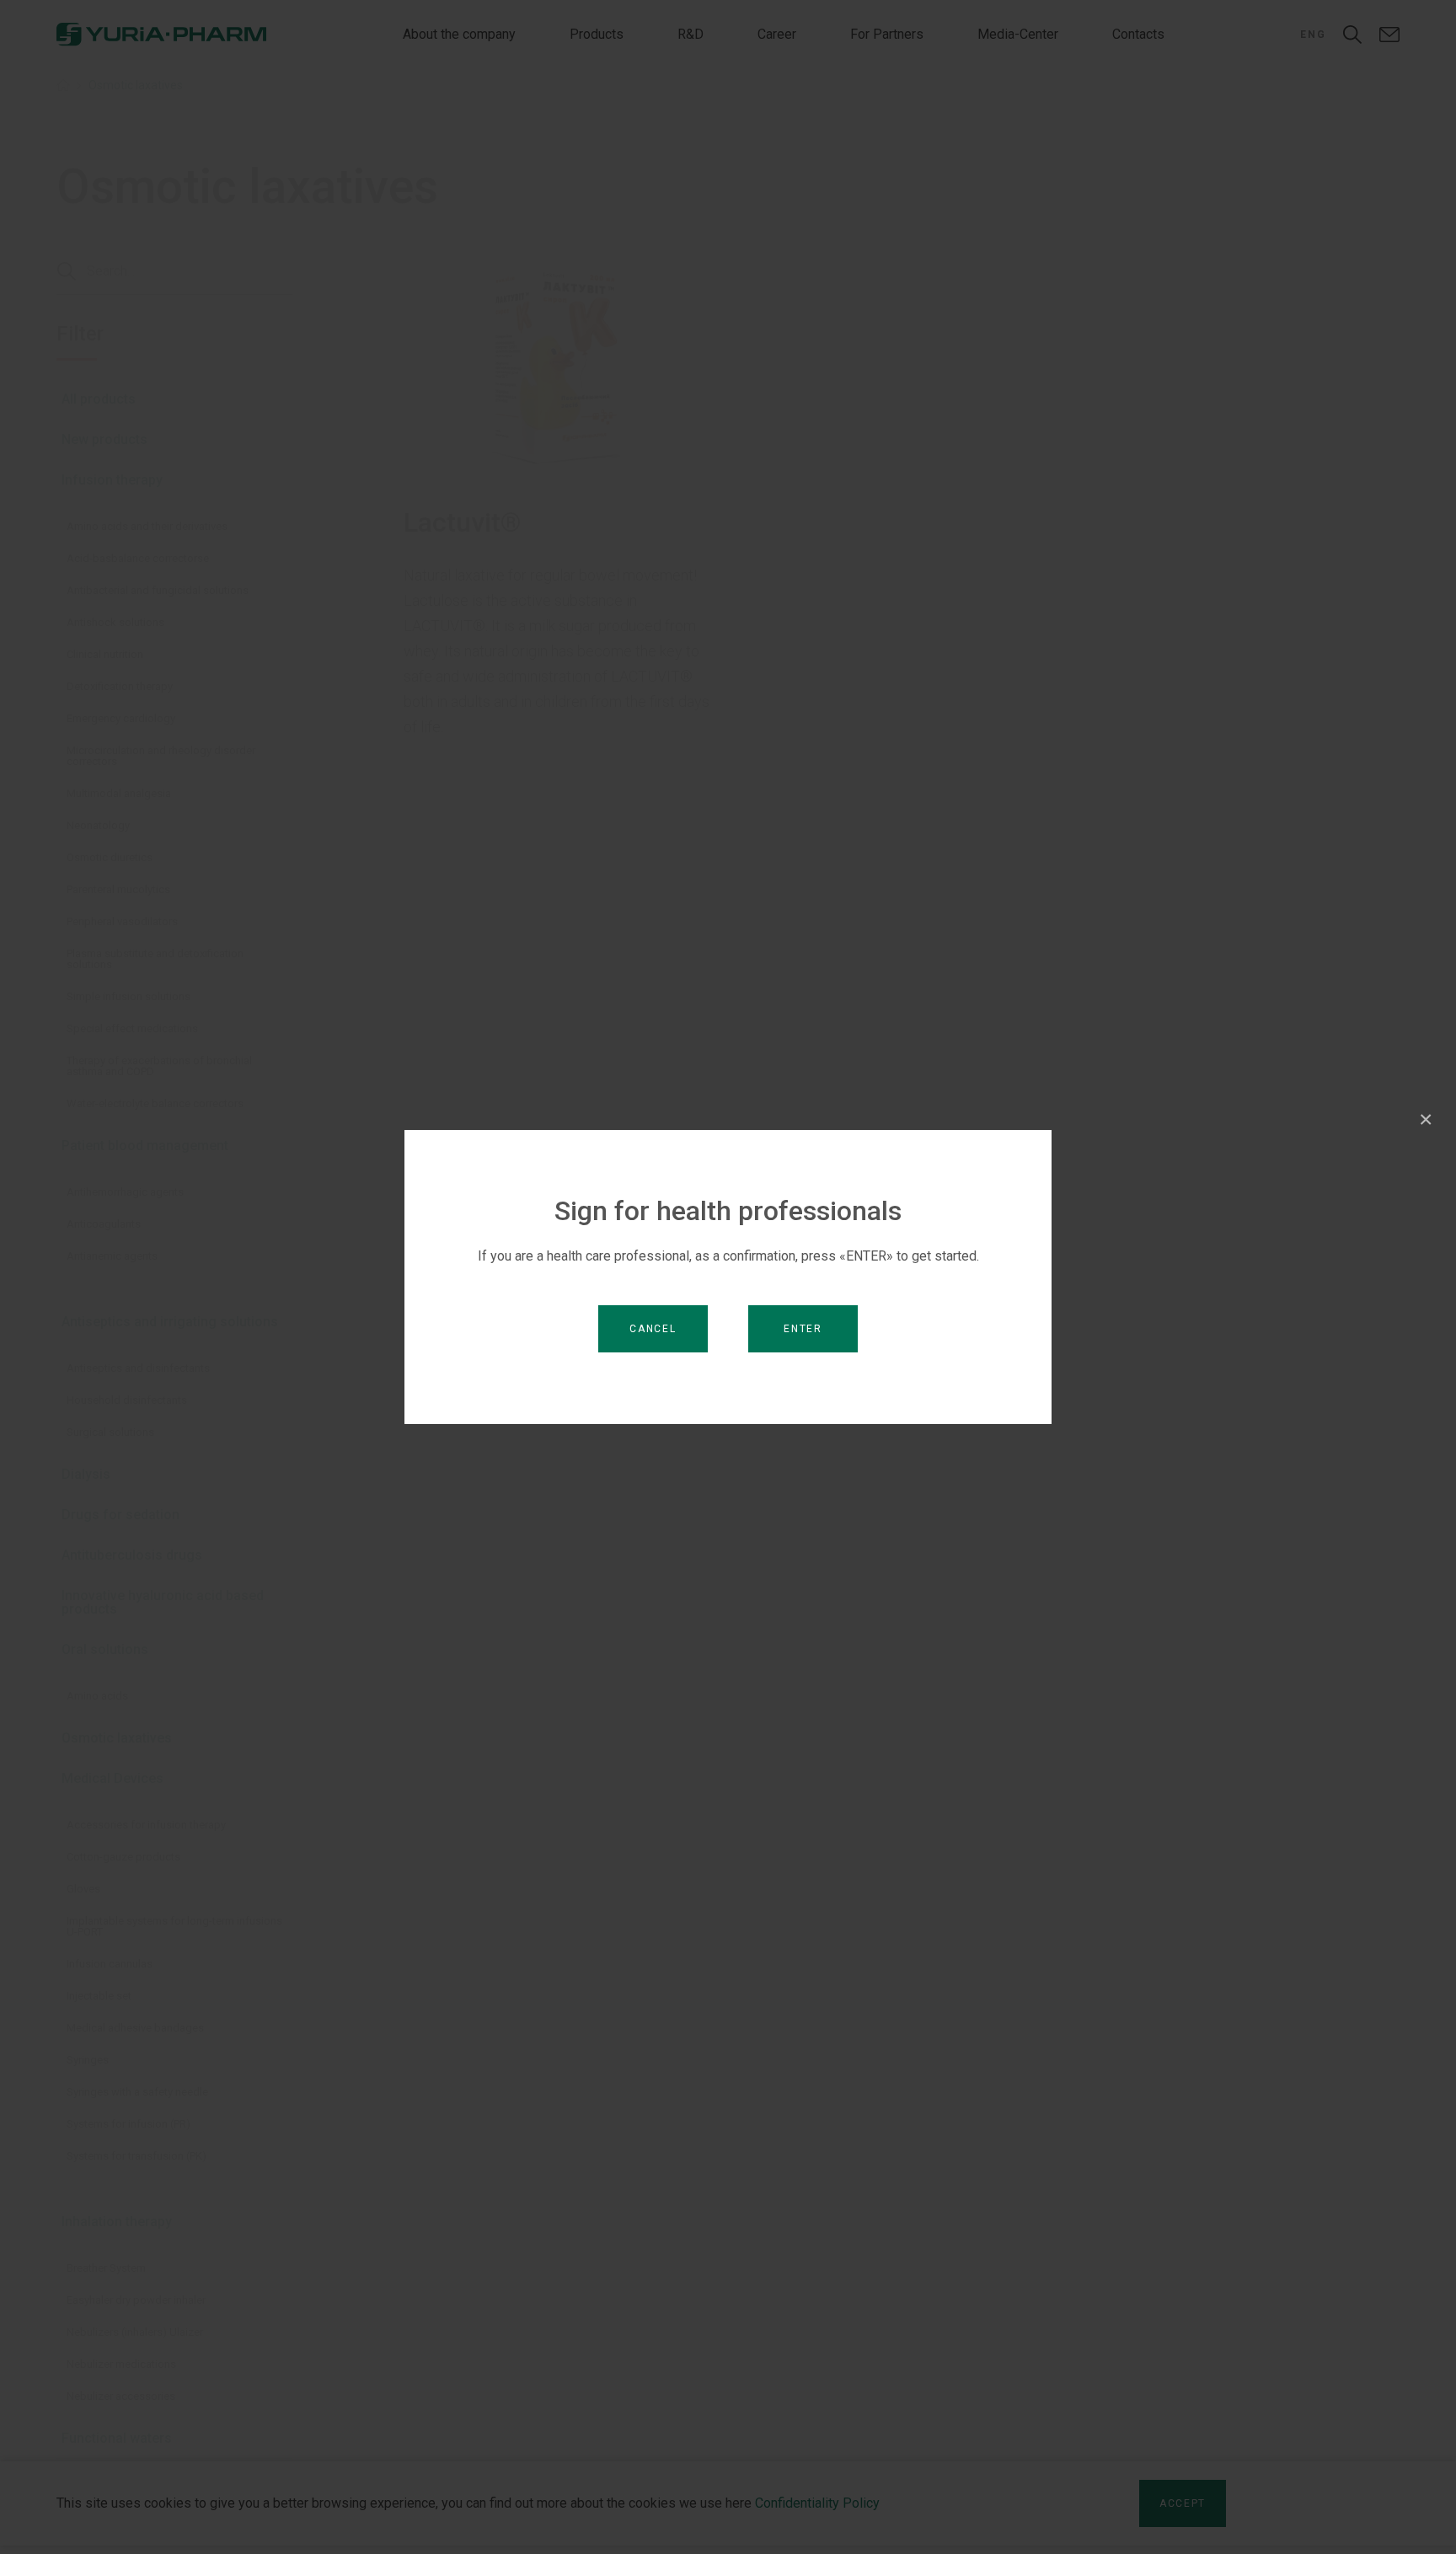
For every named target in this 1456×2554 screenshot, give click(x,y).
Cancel (653, 1329)
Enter (803, 1329)
